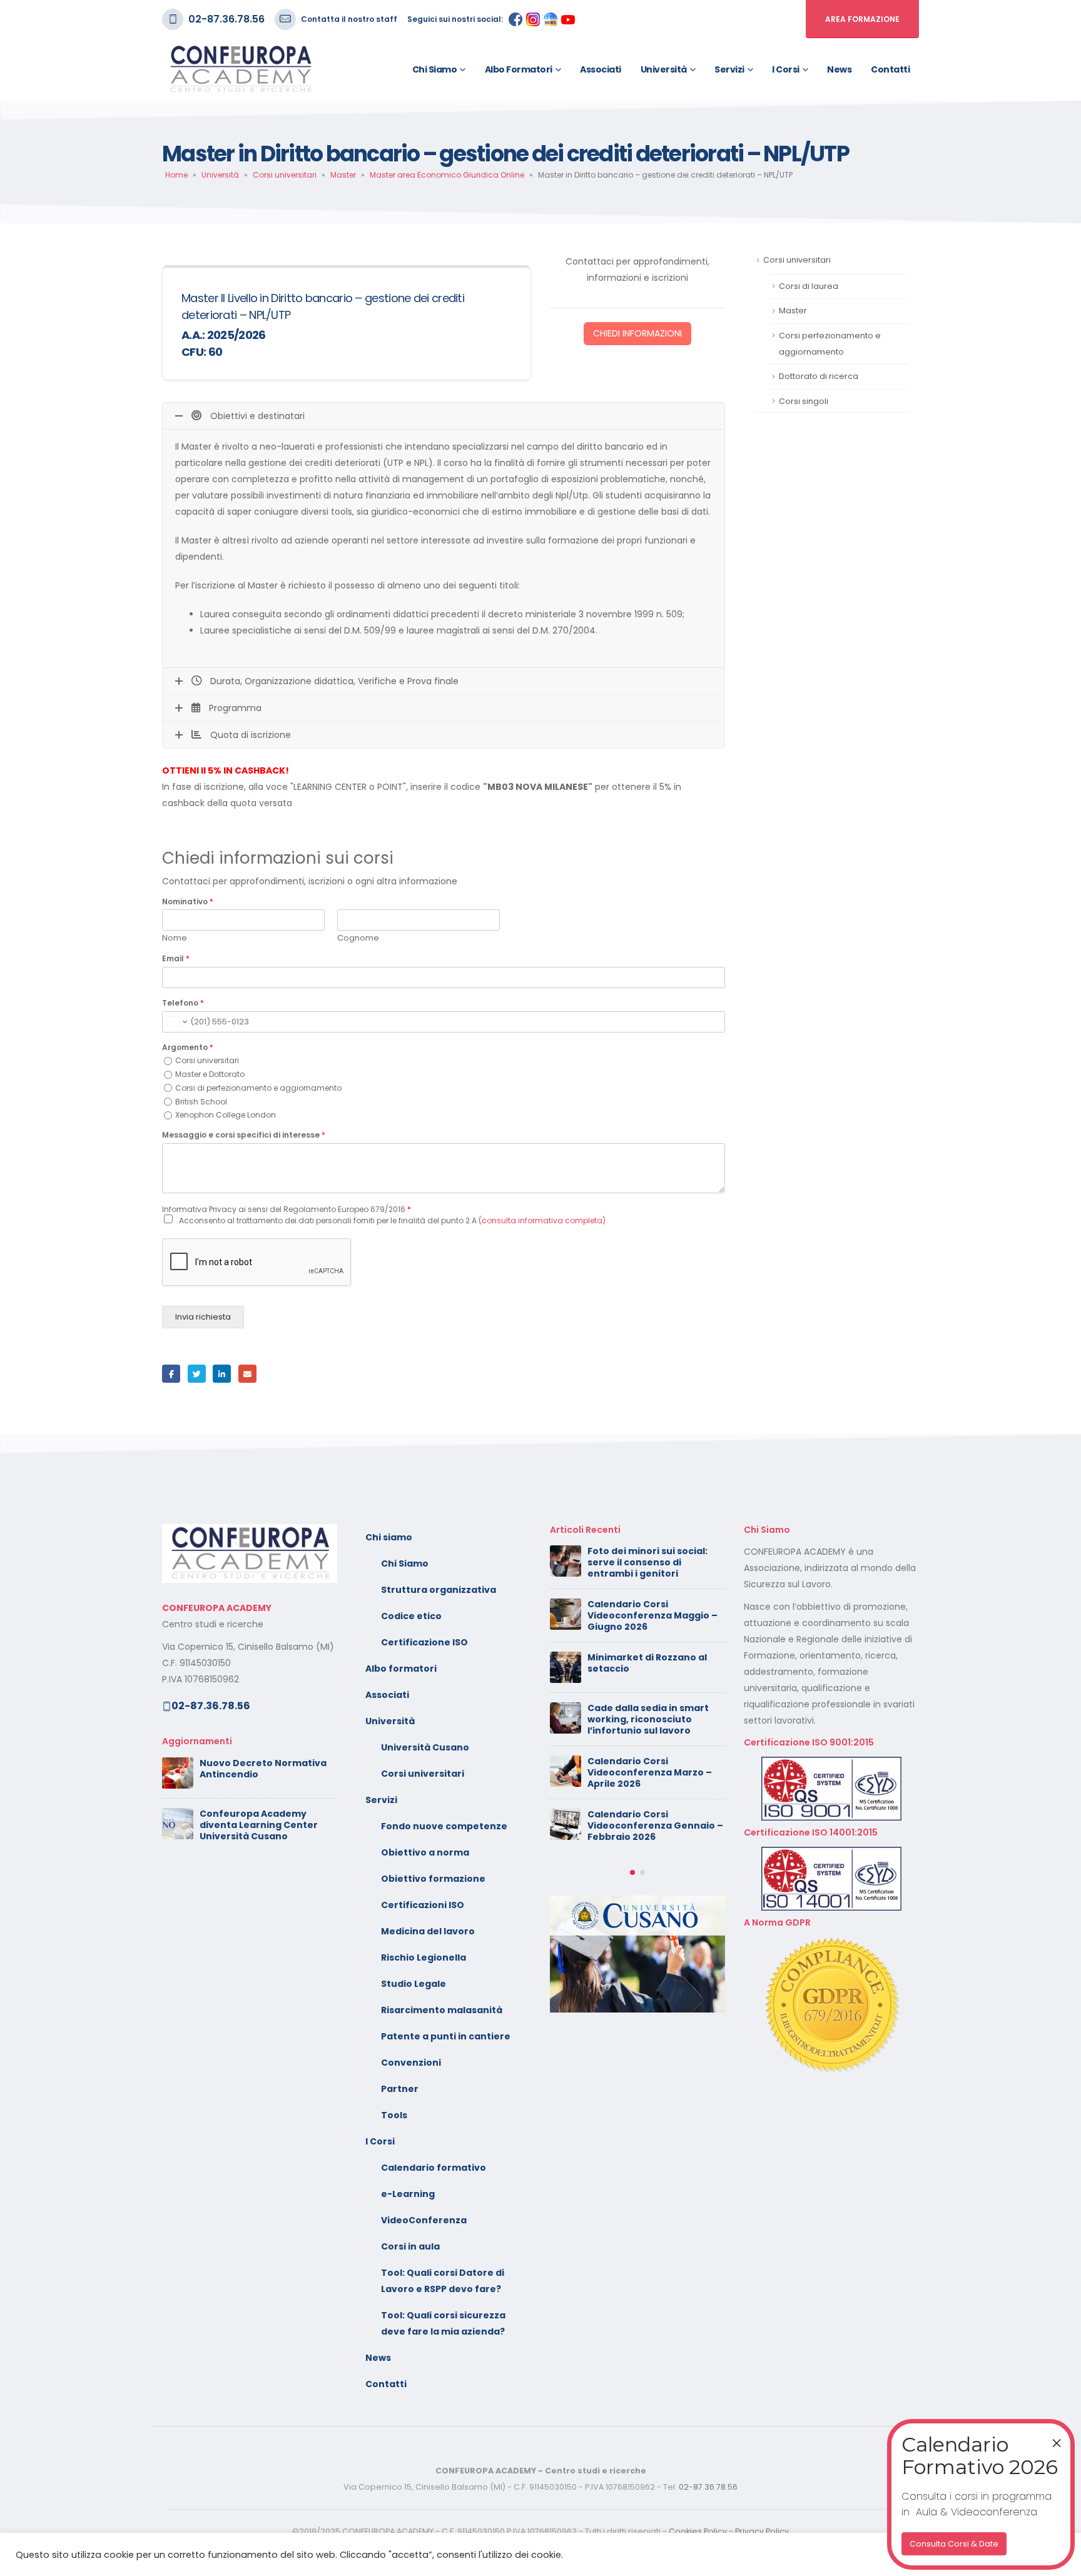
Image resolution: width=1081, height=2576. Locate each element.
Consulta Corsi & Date (954, 2544)
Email (176, 959)
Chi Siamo (405, 1563)
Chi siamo (435, 69)
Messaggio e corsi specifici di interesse (244, 1135)
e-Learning (408, 2194)
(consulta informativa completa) (542, 1220)
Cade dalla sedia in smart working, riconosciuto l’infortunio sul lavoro (648, 1719)
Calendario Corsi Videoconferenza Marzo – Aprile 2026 (650, 1772)
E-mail (247, 1374)
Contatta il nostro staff (349, 19)
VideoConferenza (424, 2220)
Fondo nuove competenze (444, 1826)
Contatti (890, 69)
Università (664, 69)
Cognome (358, 938)
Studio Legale (414, 1984)
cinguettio (197, 1374)
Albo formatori (519, 69)
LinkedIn (222, 1374)
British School (201, 1102)
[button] (632, 1872)
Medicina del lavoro (428, 1931)
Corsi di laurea (809, 286)
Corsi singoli (804, 401)
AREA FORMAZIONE (862, 19)
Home (176, 175)
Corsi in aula (410, 2246)
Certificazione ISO (424, 1642)
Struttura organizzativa (439, 1590)
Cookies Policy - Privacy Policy (729, 2531)
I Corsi (786, 69)
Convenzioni (411, 2063)
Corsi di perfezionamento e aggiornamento (258, 1088)
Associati (601, 69)
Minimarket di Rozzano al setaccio (647, 1663)
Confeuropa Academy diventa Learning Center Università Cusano (259, 1825)
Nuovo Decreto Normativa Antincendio (263, 1769)
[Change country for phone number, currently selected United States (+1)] (176, 1022)
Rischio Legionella (424, 1957)
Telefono (183, 1003)
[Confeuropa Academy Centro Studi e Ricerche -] (240, 69)
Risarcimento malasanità (442, 2010)
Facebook (171, 1374)
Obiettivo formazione (433, 1879)
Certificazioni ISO (423, 1905)
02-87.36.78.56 (226, 19)
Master (343, 175)
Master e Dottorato (210, 1074)
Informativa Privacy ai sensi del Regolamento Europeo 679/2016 (287, 1209)
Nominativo (188, 902)
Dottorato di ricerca (819, 376)
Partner (400, 2089)
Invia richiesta (203, 1317)
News (839, 69)
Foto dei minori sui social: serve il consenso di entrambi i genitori (647, 1562)
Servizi (729, 69)
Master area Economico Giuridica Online (447, 175)
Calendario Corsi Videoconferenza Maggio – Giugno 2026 (652, 1615)
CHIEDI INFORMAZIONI (637, 333)
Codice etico (411, 1616)
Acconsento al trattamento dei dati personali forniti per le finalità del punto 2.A (392, 1220)
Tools (394, 2115)
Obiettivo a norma (425, 1852)
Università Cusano (425, 1747)
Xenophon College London (226, 1115)
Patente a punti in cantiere (446, 2036)
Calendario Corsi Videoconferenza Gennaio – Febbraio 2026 (655, 1826)
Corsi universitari (285, 175)
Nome (175, 938)
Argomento (188, 1048)
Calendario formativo (434, 2168)
